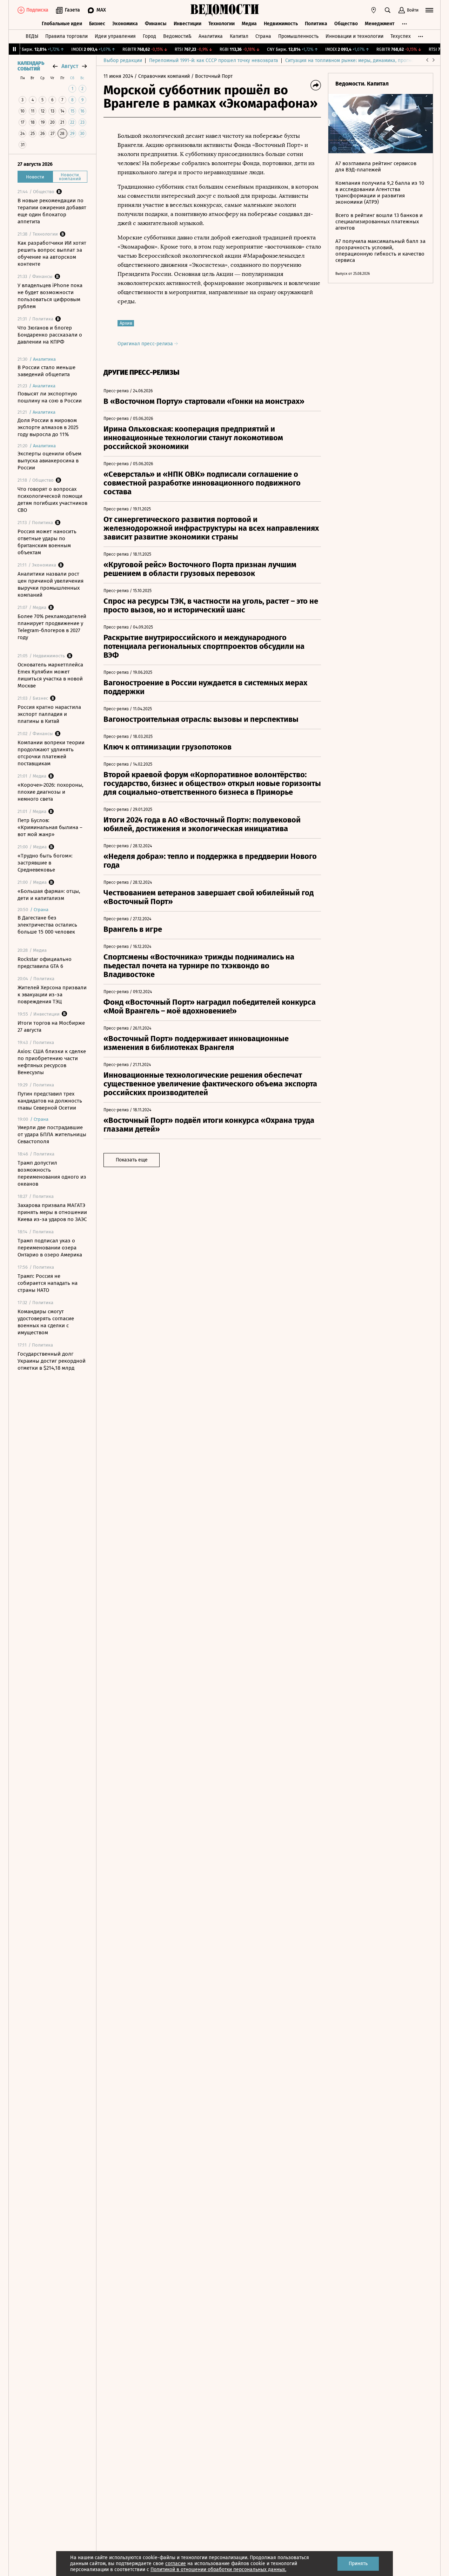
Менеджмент (380, 24)
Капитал (239, 36)
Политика (316, 24)
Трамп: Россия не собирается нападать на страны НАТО (48, 1283)
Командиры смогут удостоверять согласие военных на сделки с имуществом (46, 1322)
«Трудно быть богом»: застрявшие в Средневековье (45, 863)
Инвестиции (187, 24)
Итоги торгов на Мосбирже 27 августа (51, 1026)
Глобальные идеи (62, 24)
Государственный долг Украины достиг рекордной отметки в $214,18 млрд (52, 1361)
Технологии (222, 24)
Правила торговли (66, 36)
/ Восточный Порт (212, 76)
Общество (346, 24)
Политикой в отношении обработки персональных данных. (218, 2570)
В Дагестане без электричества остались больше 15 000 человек (47, 925)
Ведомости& (177, 36)
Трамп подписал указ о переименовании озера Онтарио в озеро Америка (50, 1248)
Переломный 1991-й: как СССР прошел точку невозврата (214, 60)
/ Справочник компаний (162, 76)
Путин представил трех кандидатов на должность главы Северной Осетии (50, 1101)
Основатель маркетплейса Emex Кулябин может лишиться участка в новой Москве (50, 675)
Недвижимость (281, 24)
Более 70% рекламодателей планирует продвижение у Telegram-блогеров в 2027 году (52, 627)
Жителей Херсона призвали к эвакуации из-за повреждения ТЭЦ (52, 995)
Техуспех (401, 36)
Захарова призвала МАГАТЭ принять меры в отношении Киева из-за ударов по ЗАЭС (52, 1212)
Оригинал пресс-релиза (146, 344)
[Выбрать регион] (374, 10)
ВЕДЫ (32, 36)
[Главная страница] (224, 10)
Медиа (249, 24)
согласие (176, 2564)
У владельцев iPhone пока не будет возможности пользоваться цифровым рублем (50, 296)
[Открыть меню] (429, 10)
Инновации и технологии (354, 36)
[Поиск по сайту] (388, 10)
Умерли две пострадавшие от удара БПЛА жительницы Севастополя (52, 1134)
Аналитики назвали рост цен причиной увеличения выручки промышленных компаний (51, 584)
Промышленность (298, 36)
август (70, 66)
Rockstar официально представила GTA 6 (45, 963)
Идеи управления (115, 36)
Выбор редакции (123, 60)
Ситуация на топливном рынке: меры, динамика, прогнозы (353, 60)
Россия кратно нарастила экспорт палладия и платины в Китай (49, 714)
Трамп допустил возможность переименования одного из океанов (52, 1173)
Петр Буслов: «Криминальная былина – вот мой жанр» (50, 827)
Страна (263, 36)
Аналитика (211, 36)
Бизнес (97, 24)
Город (149, 36)
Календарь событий (31, 66)
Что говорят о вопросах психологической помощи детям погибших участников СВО (52, 500)
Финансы (156, 24)
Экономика (125, 24)
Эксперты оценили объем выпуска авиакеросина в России (49, 461)
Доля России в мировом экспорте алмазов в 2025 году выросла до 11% (48, 427)
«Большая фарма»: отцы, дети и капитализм (49, 895)
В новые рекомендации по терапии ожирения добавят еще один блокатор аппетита (52, 211)
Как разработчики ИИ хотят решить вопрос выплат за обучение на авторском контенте (52, 253)
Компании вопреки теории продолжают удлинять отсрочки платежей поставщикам (51, 753)
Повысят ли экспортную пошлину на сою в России (50, 397)
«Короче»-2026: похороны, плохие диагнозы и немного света (51, 792)
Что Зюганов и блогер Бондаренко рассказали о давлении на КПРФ (50, 335)
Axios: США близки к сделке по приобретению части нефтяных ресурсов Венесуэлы (52, 1062)
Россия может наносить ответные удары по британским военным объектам (47, 542)
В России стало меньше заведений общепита (46, 371)
